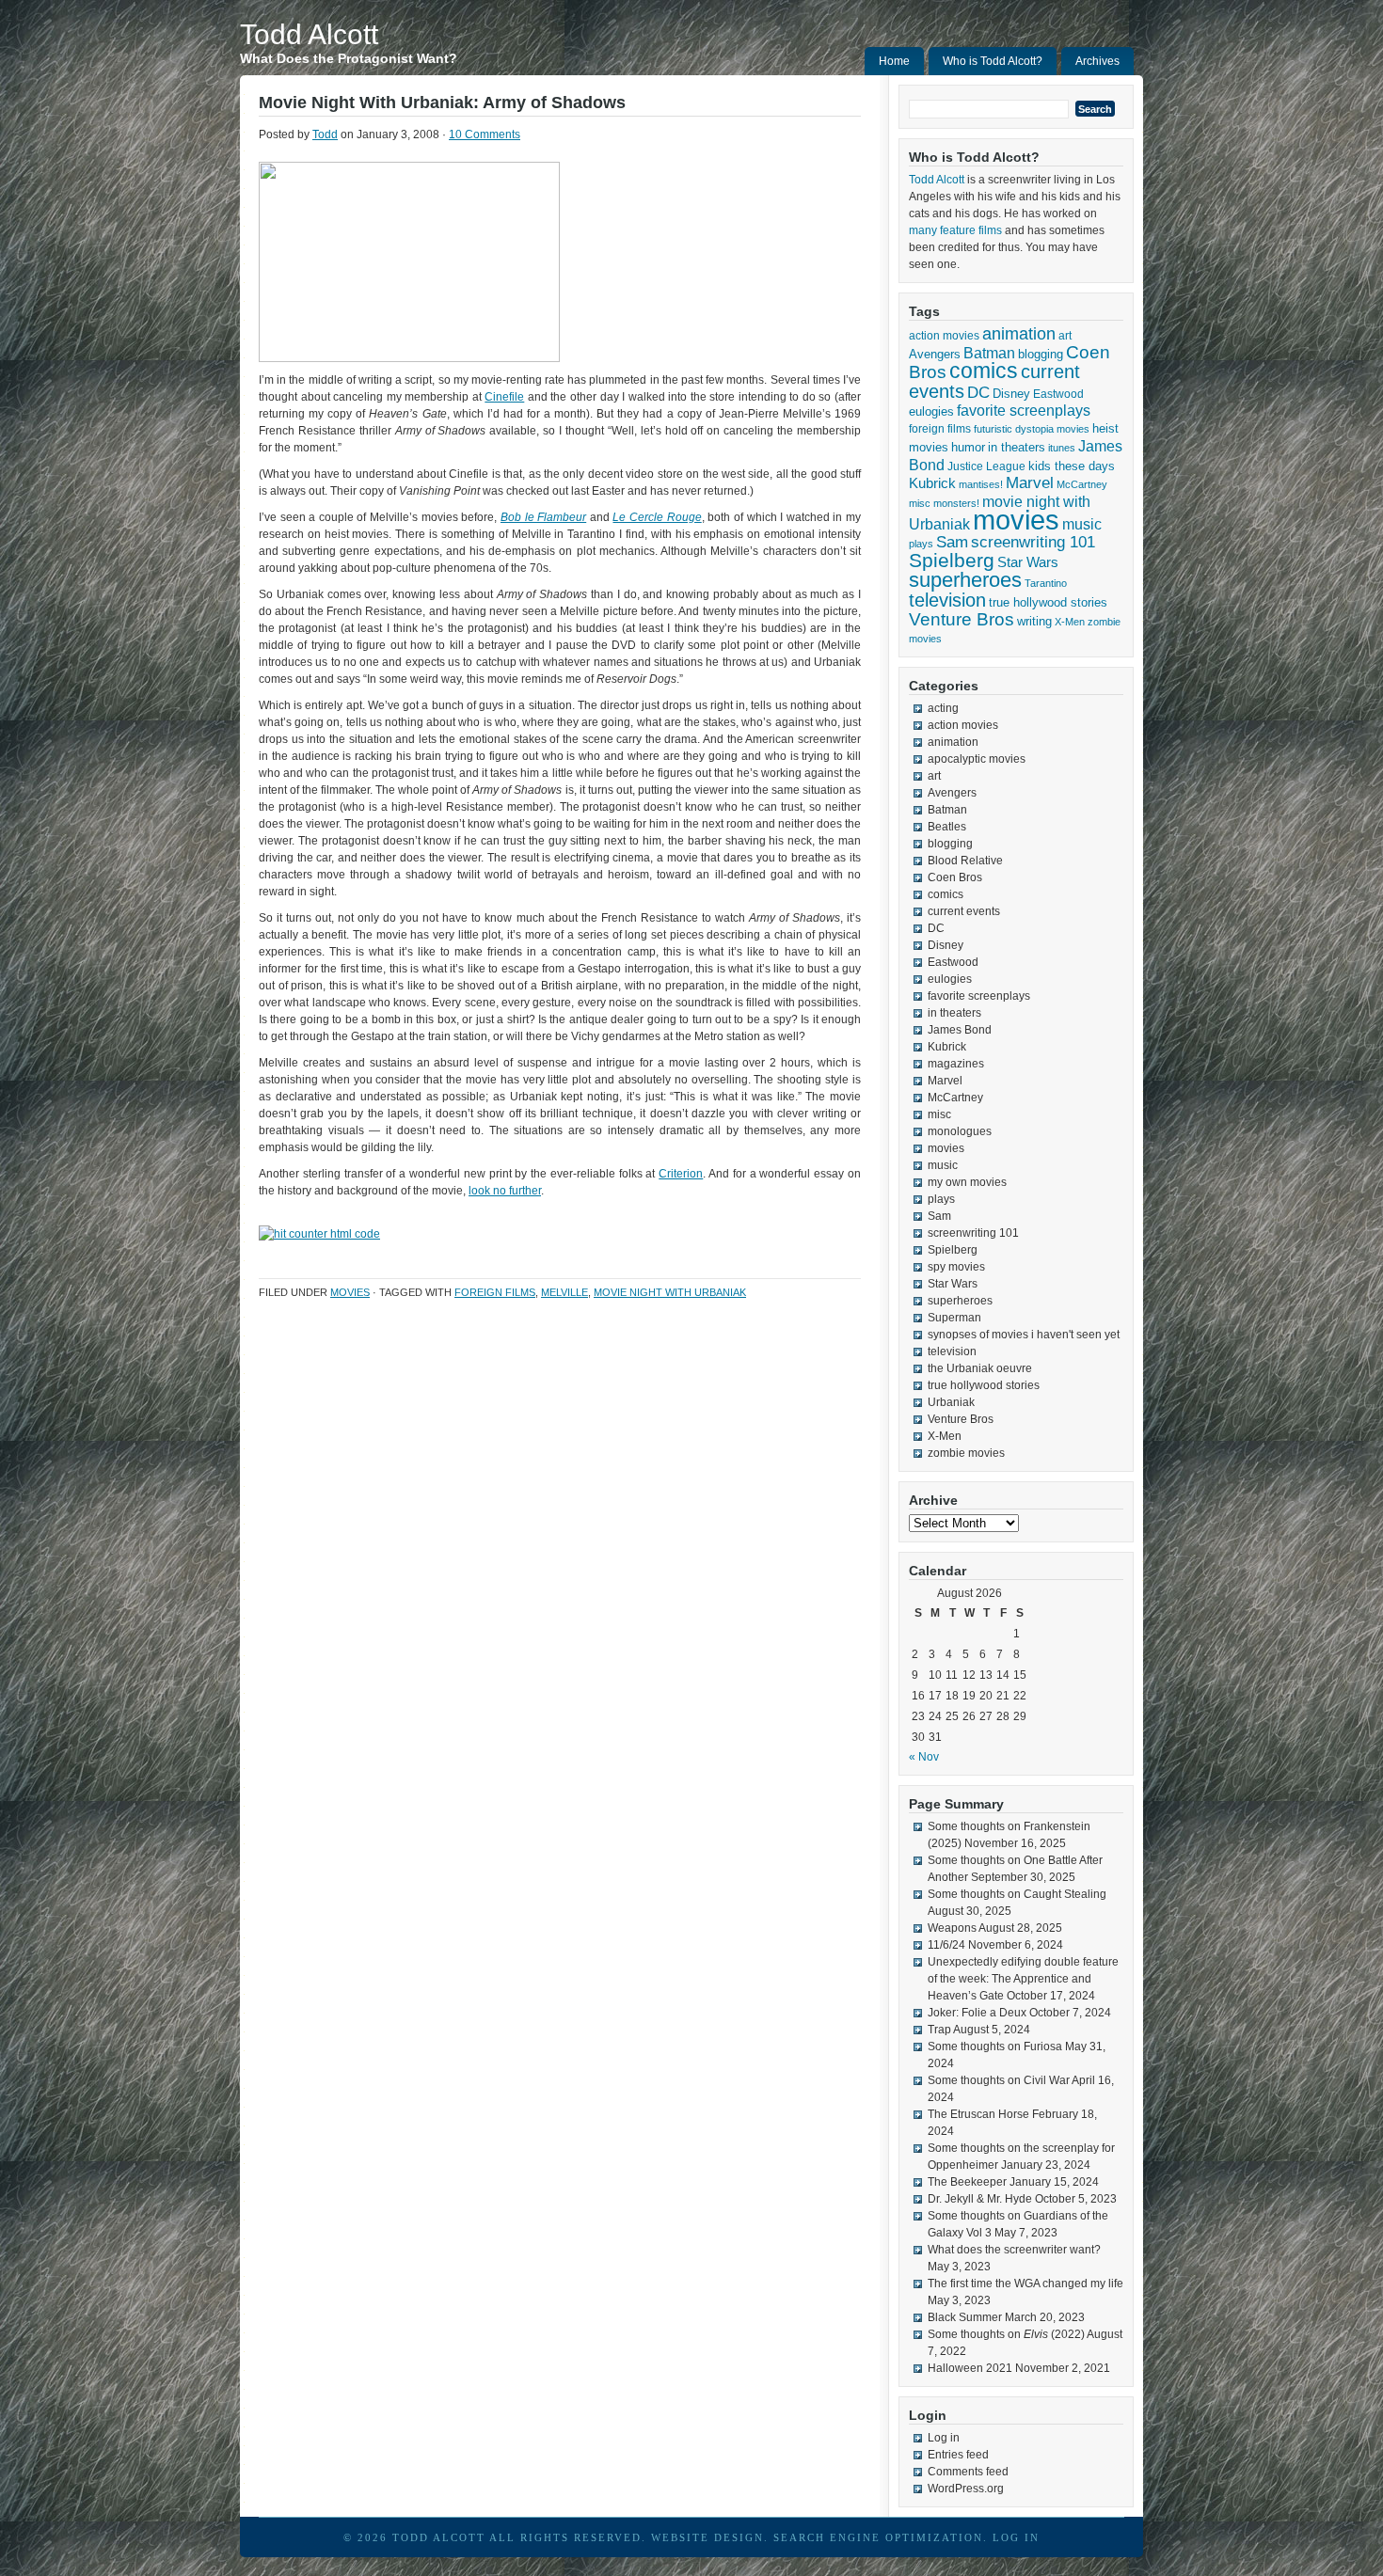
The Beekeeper (967, 2182)
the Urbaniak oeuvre (980, 1368)
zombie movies (966, 1453)
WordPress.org (966, 2489)
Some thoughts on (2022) (1006, 2334)
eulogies (931, 411)
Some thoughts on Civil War (999, 2080)
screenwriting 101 (1033, 542)
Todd (325, 134)
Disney (1011, 394)
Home (894, 61)
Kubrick (932, 483)
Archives (1097, 61)
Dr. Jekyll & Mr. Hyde (980, 2199)
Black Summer (965, 2317)
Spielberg (952, 560)
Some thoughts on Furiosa (995, 2047)
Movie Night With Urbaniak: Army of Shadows (442, 103)
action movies (944, 336)
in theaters (1017, 447)
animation (1019, 334)
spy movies (956, 1267)
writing (1034, 621)
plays (921, 544)
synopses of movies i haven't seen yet (1024, 1335)
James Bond (960, 1030)
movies (350, 1292)
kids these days (1072, 466)
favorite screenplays (1024, 411)
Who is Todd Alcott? (993, 61)
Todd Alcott (309, 34)
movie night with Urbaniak (670, 1292)
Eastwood (1058, 394)
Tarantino (1046, 583)
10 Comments (485, 134)
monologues (960, 1131)
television (947, 600)
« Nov (924, 1757)
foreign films (495, 1292)
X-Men (1070, 622)
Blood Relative (965, 861)
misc (920, 503)
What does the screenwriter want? (1014, 2250)
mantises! (981, 484)
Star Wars (1028, 562)
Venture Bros (962, 619)
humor (968, 447)
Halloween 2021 (970, 2368)
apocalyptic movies (977, 759)
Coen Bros (955, 877)
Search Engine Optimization (878, 2537)
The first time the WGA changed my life (1025, 2284)
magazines (956, 1064)
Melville (564, 1292)
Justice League (986, 466)
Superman (954, 1318)
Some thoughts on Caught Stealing (1017, 1894)
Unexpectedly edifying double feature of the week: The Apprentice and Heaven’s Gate (1023, 1979)
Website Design (707, 2537)
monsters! (956, 503)
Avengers (935, 354)
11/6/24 (946, 1945)
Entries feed (958, 2455)
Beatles (947, 827)
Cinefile (504, 397)
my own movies (967, 1182)
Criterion (681, 1174)
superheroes (965, 580)
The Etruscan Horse (978, 2114)
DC (978, 392)
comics (984, 371)
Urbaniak (951, 1402)
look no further (505, 1191)
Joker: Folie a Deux (977, 2013)
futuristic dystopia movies (1032, 429)
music (1082, 524)
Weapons (952, 1928)
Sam (952, 542)
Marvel (1030, 483)
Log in (944, 2438)
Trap (939, 2030)
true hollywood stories (1048, 603)
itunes (1062, 448)
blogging (1041, 354)
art (1065, 336)
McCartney (1082, 484)
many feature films (955, 230)
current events (964, 911)
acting (943, 708)
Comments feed (968, 2472)
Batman (989, 353)
